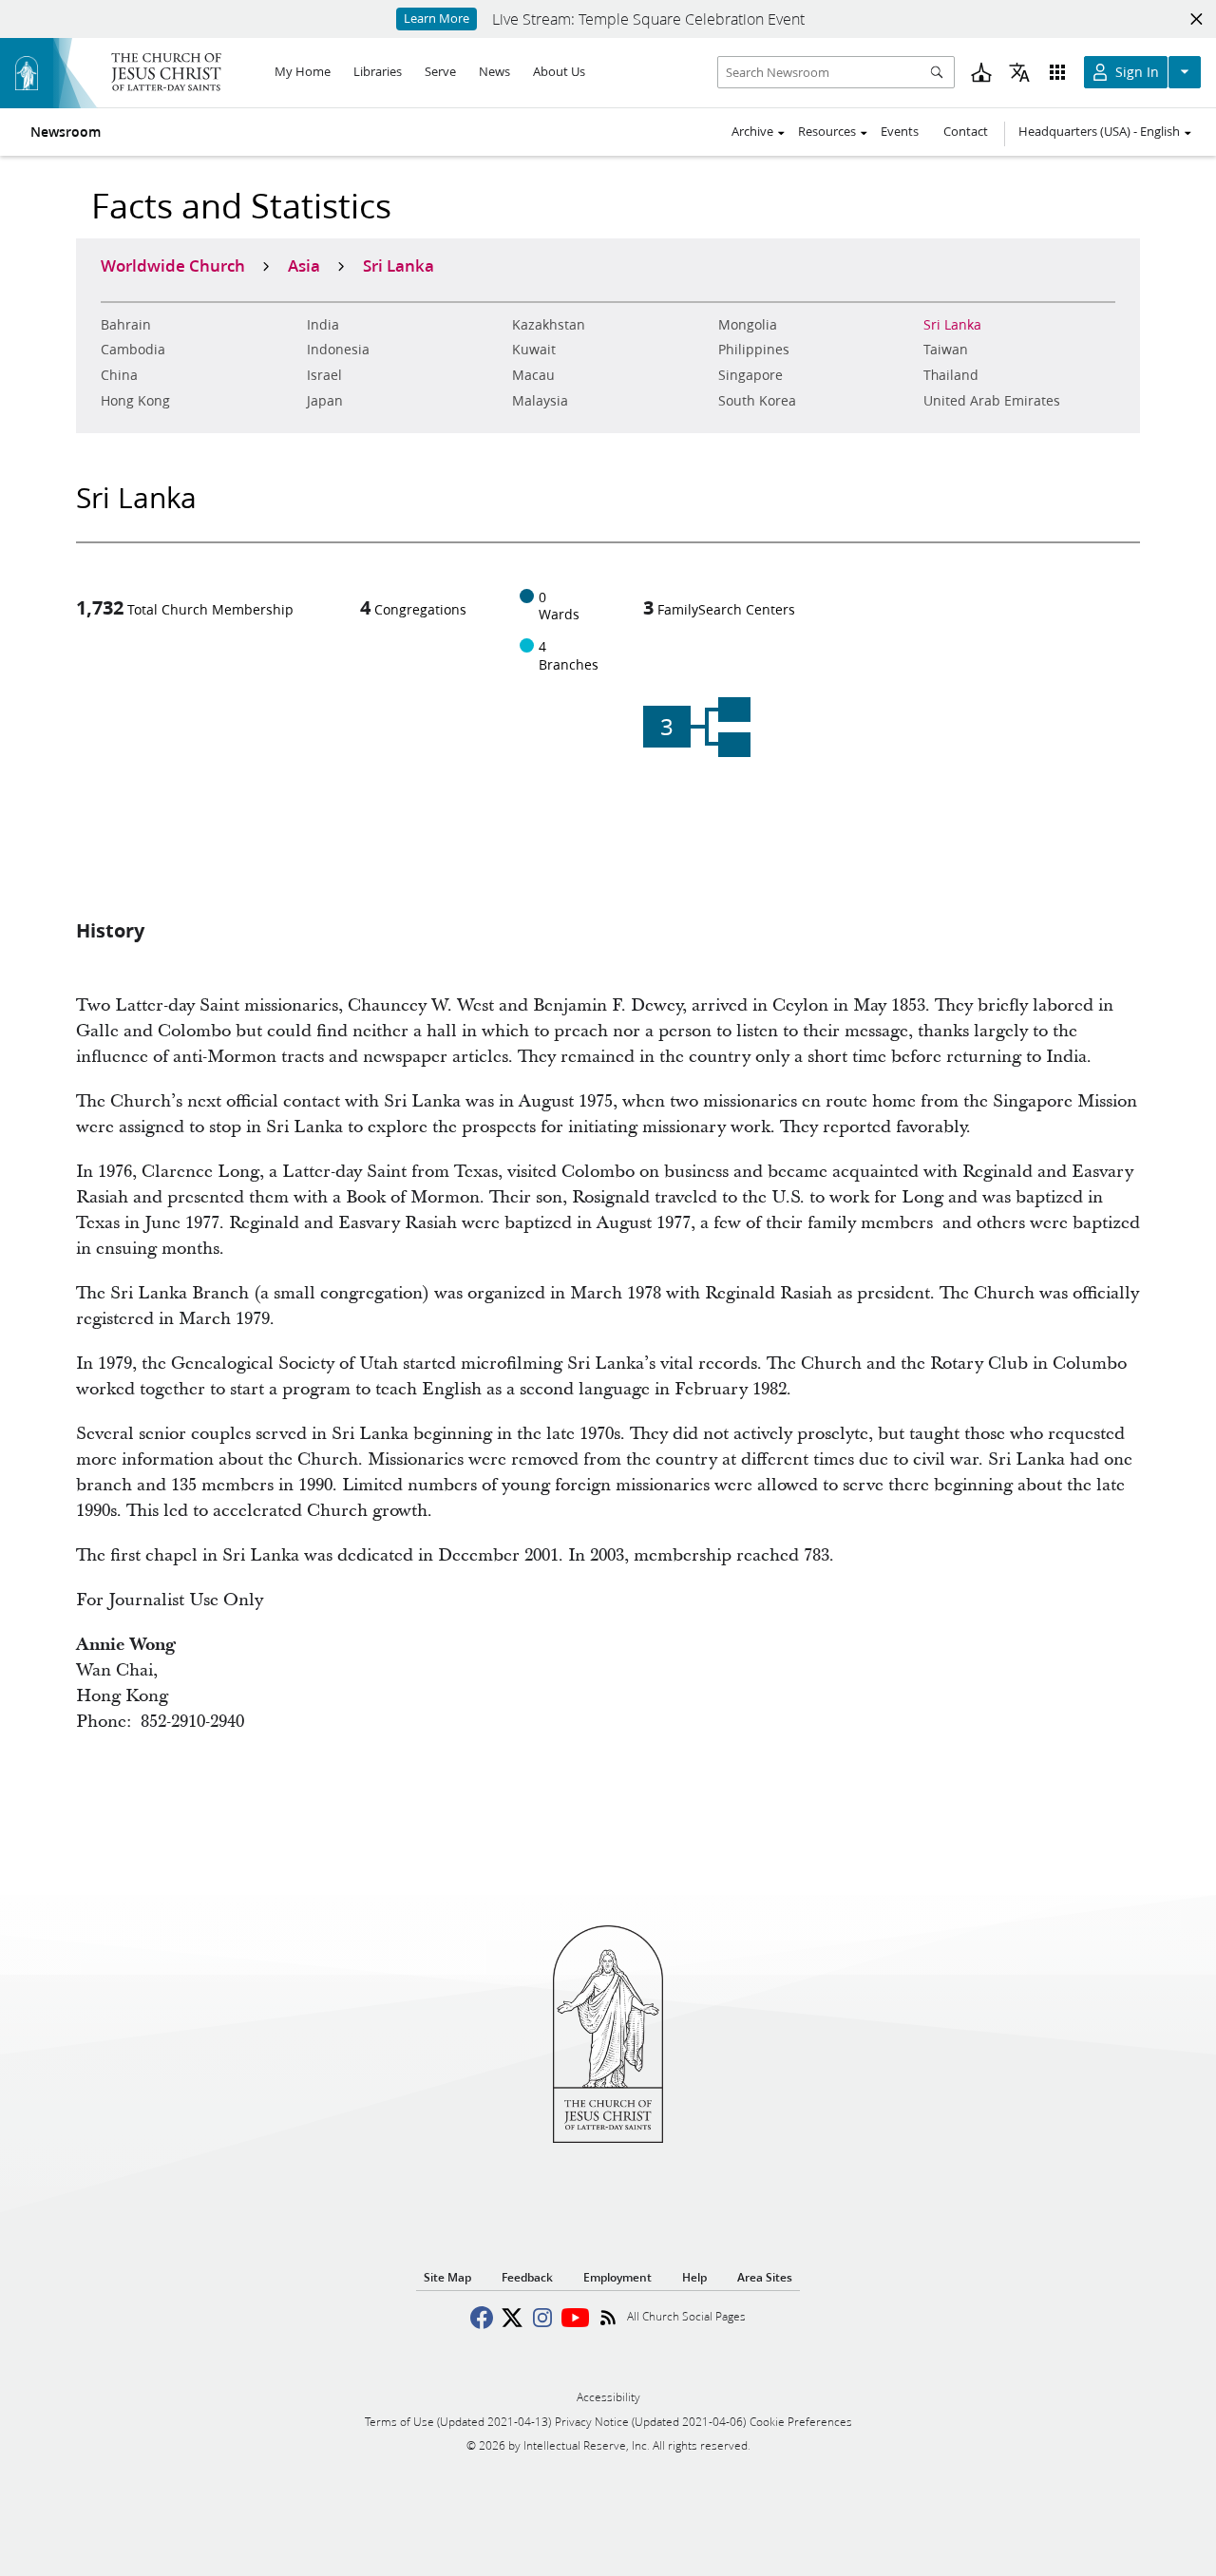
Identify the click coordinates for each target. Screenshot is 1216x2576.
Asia (304, 265)
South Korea (757, 401)
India (323, 325)
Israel (324, 375)
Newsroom (66, 132)
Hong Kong (135, 401)
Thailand (951, 375)
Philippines (754, 350)
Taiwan (946, 350)
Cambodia (133, 350)
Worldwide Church (173, 265)
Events (900, 131)
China (119, 375)
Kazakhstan (549, 325)
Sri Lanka (952, 325)
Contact (966, 131)
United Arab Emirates (992, 401)
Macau (533, 375)
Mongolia (748, 325)
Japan (325, 401)
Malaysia (540, 401)
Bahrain (126, 325)
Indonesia (338, 350)
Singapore (750, 375)
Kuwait (534, 350)
